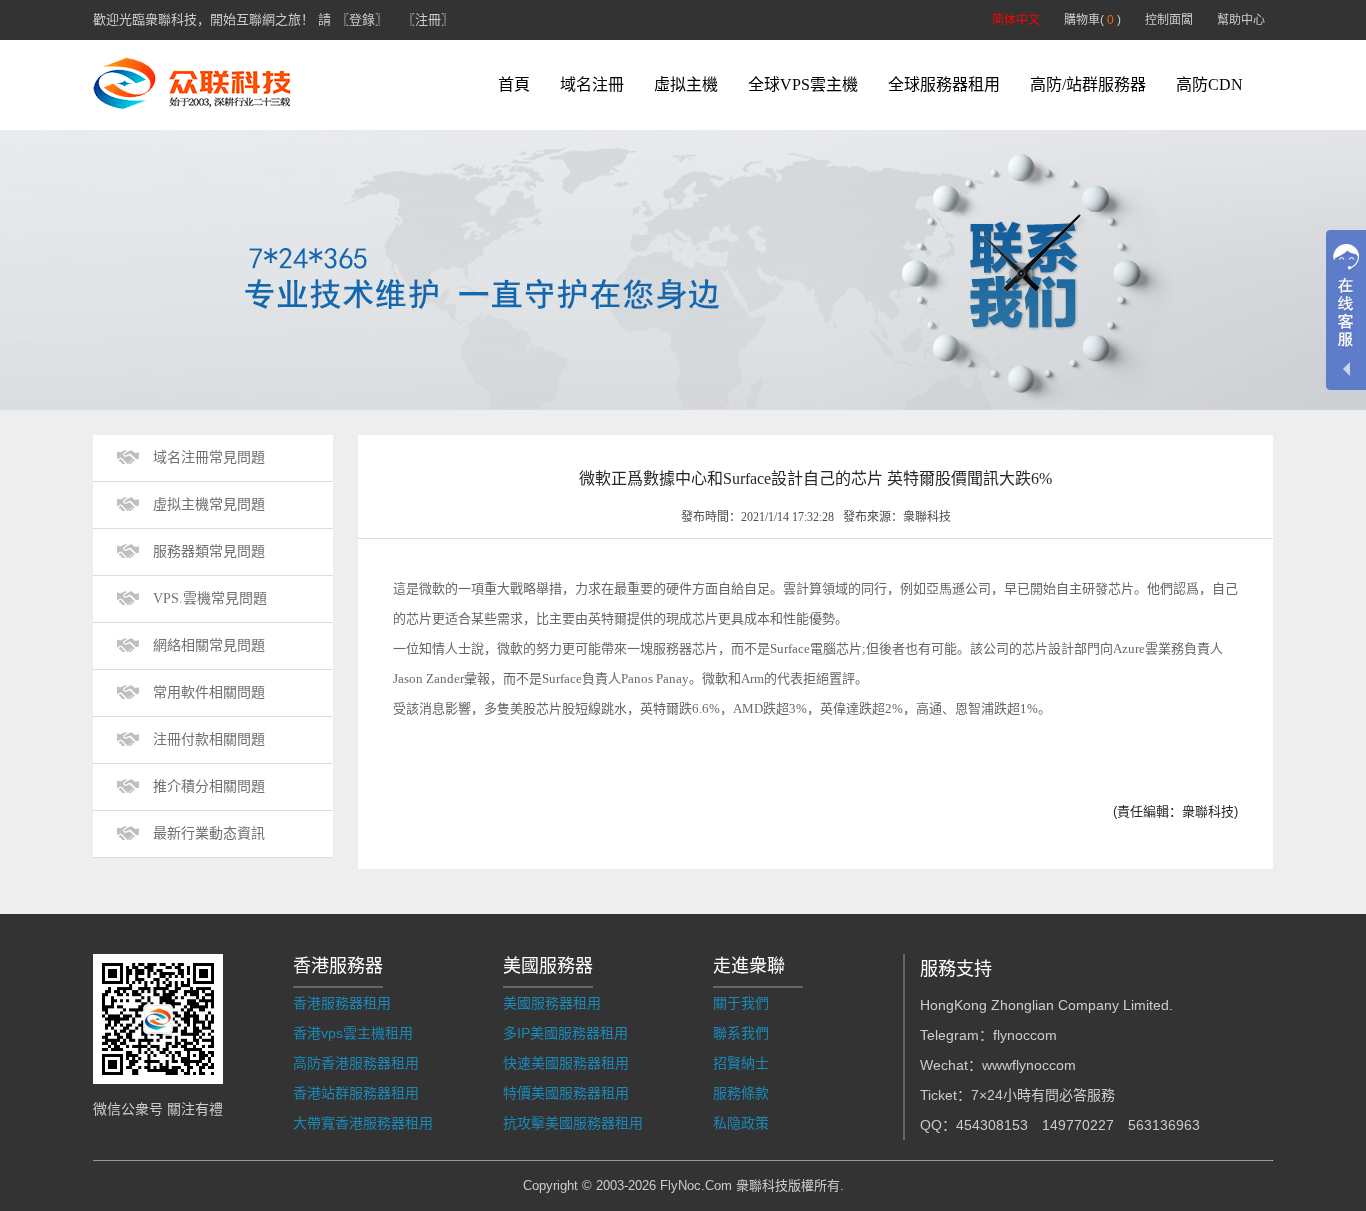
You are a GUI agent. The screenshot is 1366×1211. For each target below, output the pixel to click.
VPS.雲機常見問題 (210, 598)
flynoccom (1025, 1035)
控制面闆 (1169, 20)
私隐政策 (741, 1123)
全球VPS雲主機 (803, 84)
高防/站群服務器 (1088, 84)
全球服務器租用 (944, 84)
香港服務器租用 (342, 1003)
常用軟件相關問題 (209, 692)
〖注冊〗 (428, 19)
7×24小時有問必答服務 (1043, 1095)
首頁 (514, 84)
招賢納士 (741, 1063)
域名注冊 (592, 84)
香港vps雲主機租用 (353, 1033)
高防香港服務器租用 (356, 1063)
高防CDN (1209, 84)
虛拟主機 (686, 84)
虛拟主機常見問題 (209, 504)
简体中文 (1016, 20)
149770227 (1078, 1125)
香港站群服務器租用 (356, 1093)
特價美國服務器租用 (566, 1093)
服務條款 (741, 1093)
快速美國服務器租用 (566, 1063)
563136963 (1164, 1125)
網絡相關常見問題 (209, 645)
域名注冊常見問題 (209, 457)
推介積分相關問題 (209, 786)
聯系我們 (741, 1033)
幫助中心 (1241, 20)
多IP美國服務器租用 (565, 1033)
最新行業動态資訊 (209, 833)
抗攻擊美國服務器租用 (573, 1123)
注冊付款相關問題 (209, 739)
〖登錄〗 (362, 19)
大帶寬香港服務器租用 (363, 1123)
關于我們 (741, 1003)
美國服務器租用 (552, 1003)
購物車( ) (1092, 20)
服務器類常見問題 (209, 551)
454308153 (992, 1125)
